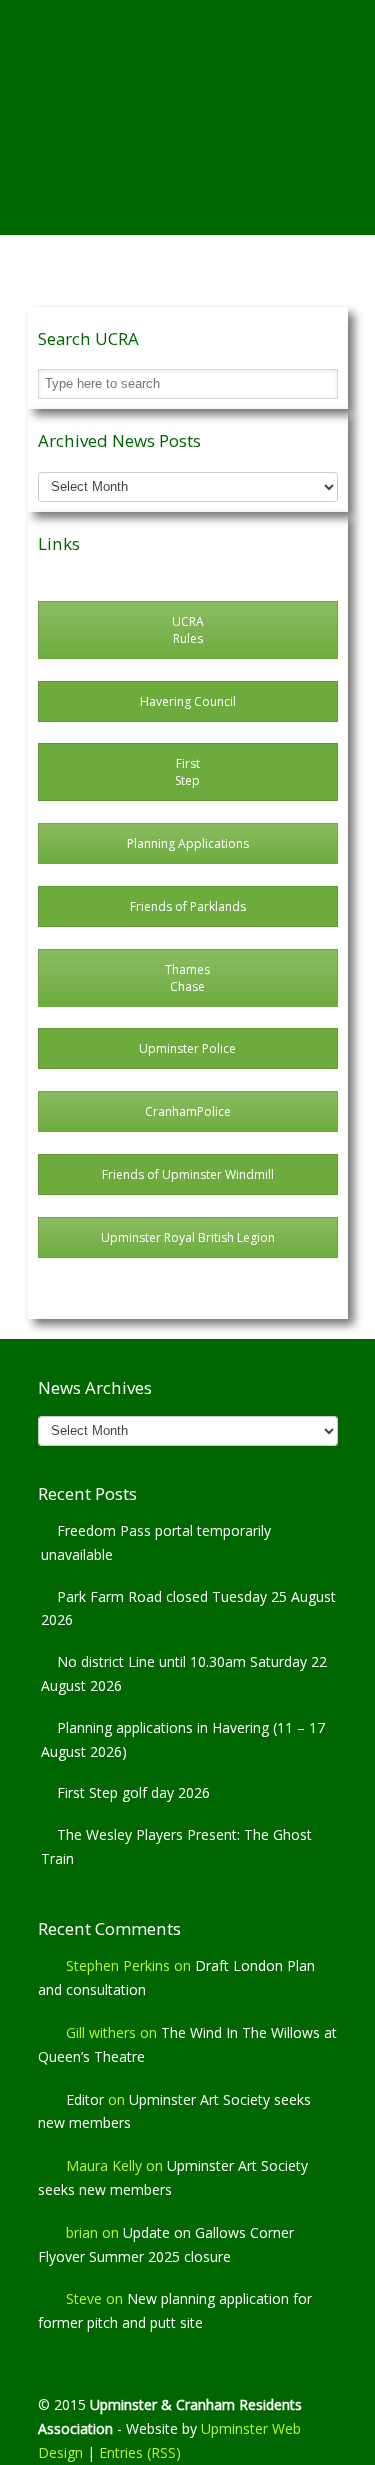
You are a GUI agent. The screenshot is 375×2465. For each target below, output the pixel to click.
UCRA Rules (188, 630)
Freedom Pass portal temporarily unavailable (156, 1542)
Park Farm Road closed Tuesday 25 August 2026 (188, 1608)
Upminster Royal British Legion (188, 1237)
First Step (187, 772)
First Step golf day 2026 (133, 1792)
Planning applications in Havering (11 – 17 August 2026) (183, 1739)
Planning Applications (188, 843)
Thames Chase (187, 978)
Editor (85, 2099)
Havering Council (188, 701)
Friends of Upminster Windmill (188, 1174)
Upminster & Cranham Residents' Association (188, 81)
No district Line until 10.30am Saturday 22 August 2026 (184, 1673)
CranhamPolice (188, 1111)
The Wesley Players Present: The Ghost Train (176, 1846)
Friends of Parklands (188, 906)
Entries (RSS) (140, 2452)
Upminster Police (187, 1048)
